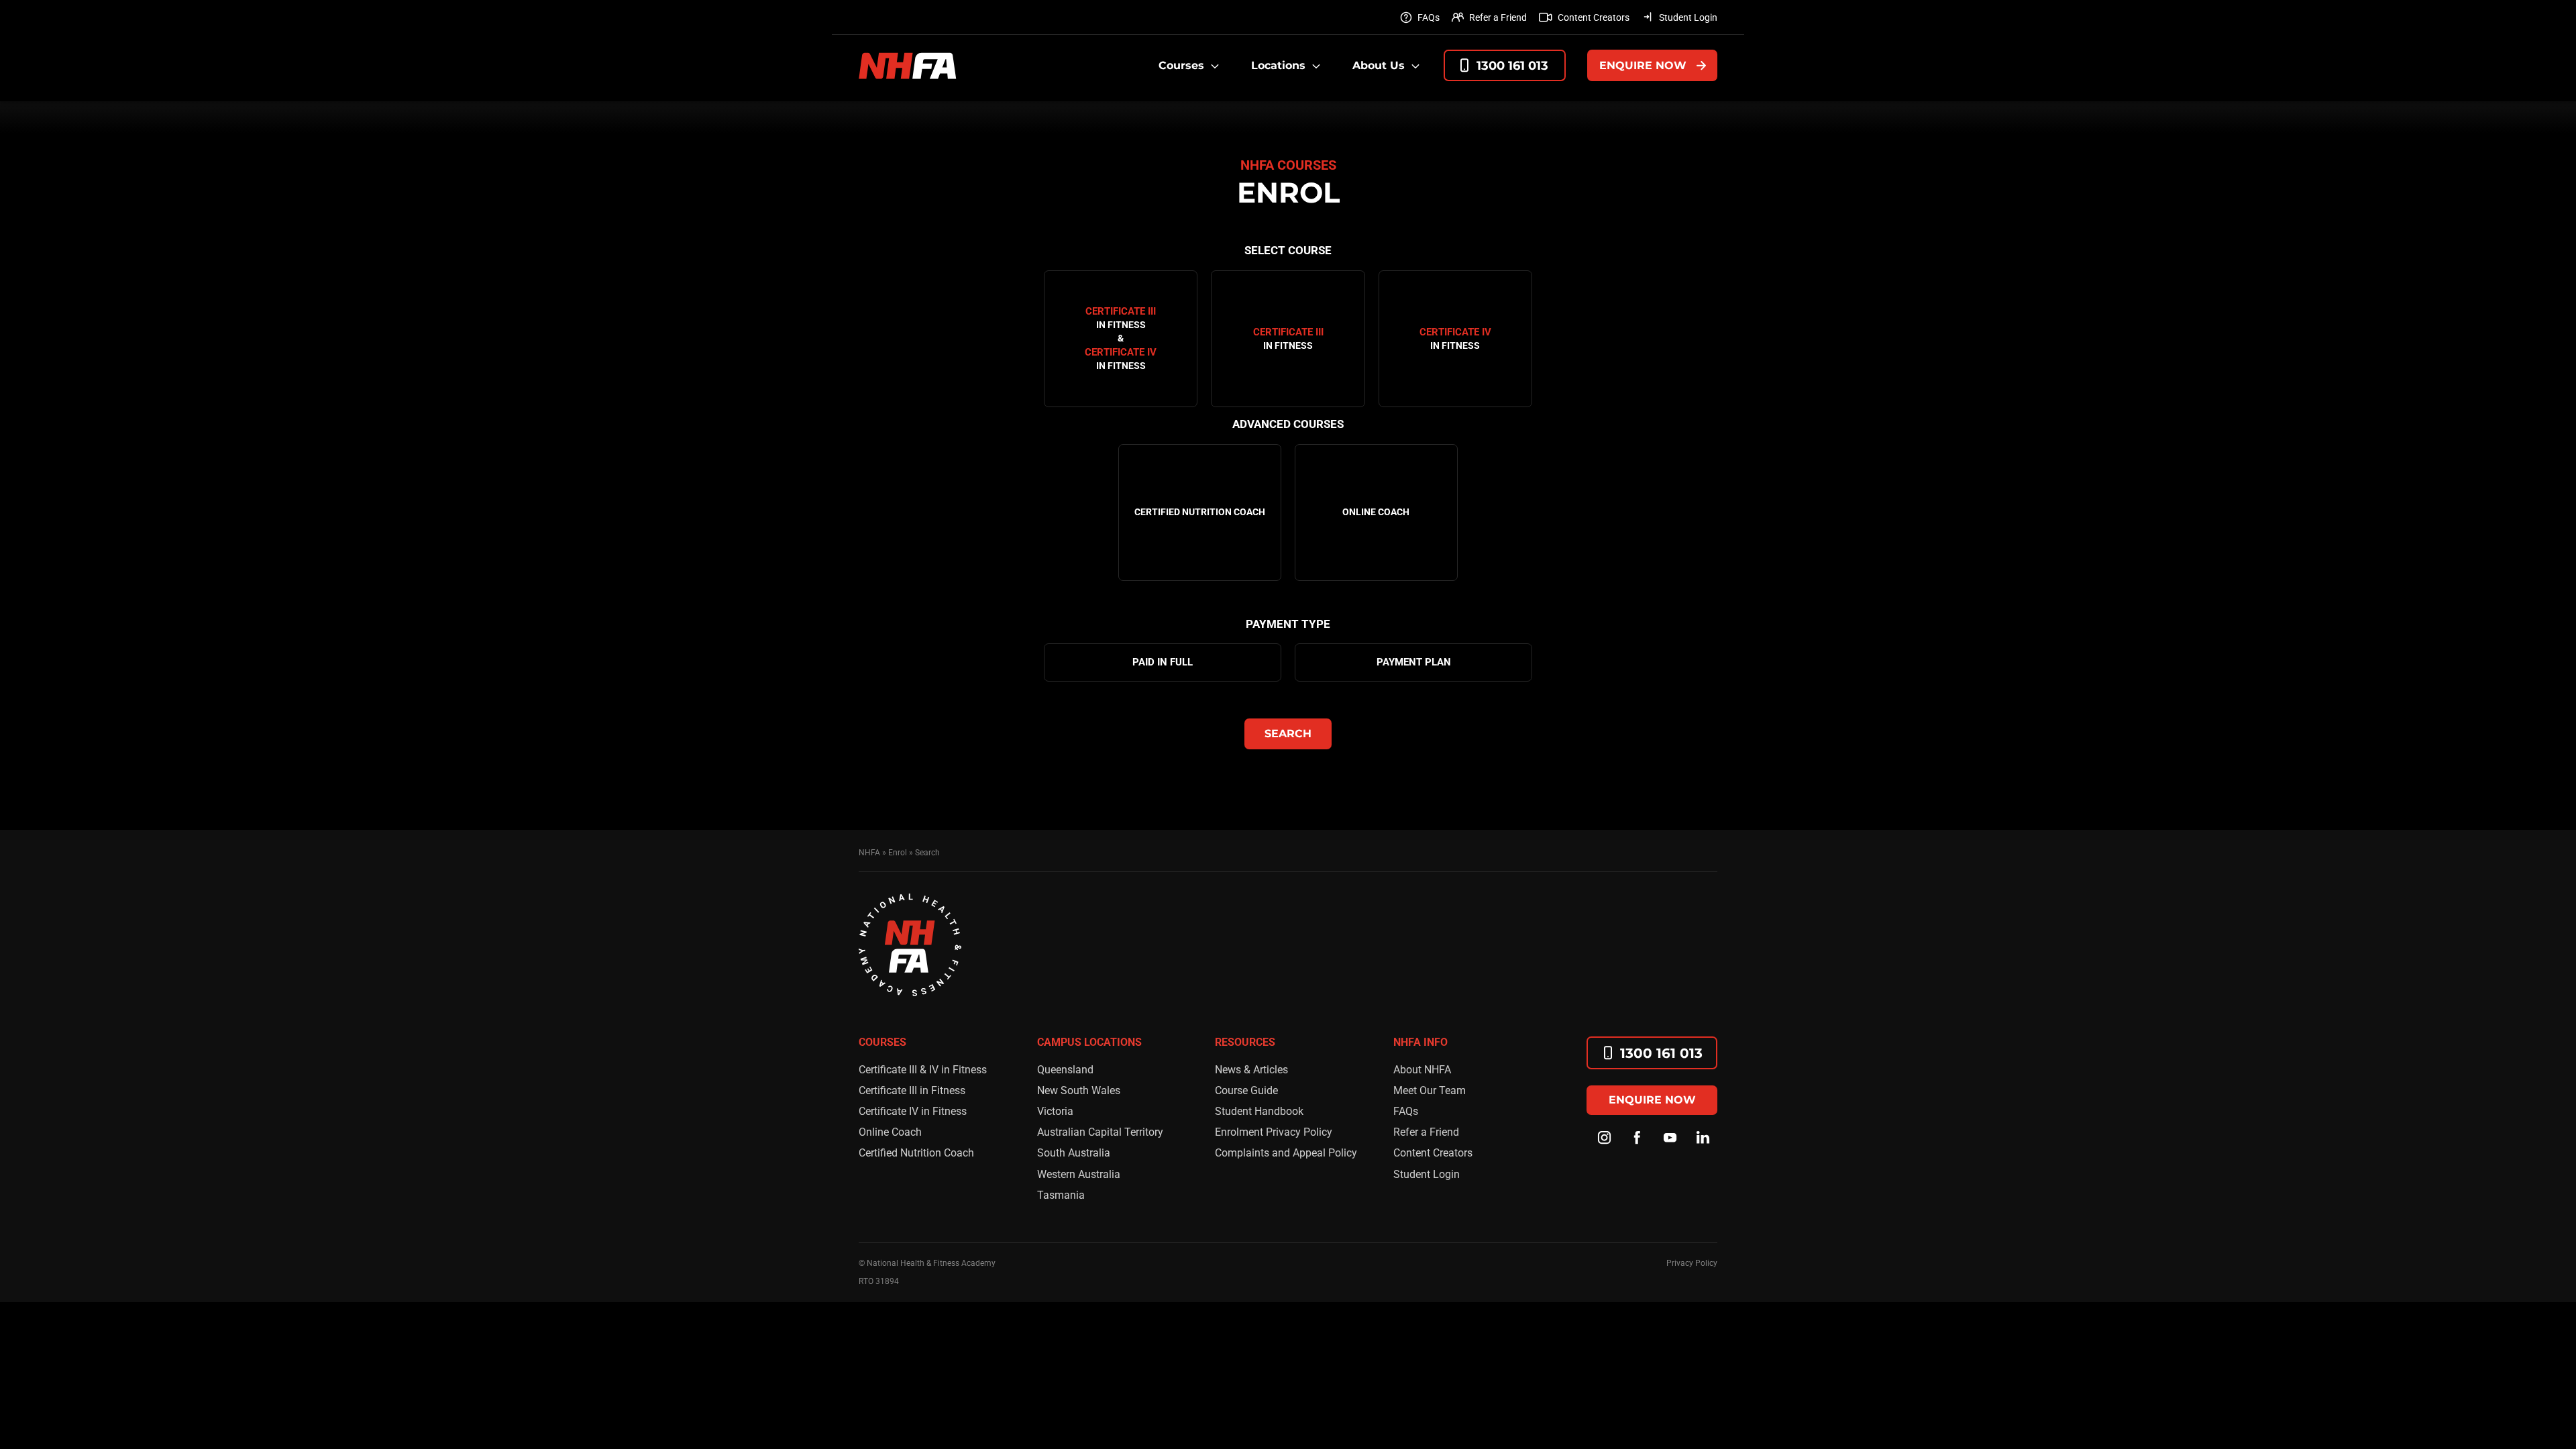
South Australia (1074, 1153)
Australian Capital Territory (1100, 1132)
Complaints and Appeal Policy (1286, 1153)
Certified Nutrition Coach (916, 1153)
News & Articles (1251, 1070)
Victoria (1055, 1111)
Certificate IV (1455, 338)
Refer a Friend (1498, 17)
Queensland (1065, 1070)
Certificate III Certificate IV (1121, 338)
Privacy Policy (1692, 1263)
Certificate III (1288, 338)
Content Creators (1594, 17)
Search (1288, 734)
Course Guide (1246, 1090)
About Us (1379, 65)
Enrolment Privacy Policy (1274, 1132)
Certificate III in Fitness (912, 1090)
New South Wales (1079, 1090)
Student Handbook (1259, 1111)
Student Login (1688, 17)
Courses (1181, 65)
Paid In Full (1163, 662)
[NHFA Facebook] (1638, 1138)
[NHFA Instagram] (1605, 1138)
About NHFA (1422, 1070)
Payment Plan (1414, 662)
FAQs (1429, 17)
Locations (1278, 65)
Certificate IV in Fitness (913, 1111)
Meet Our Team (1430, 1090)
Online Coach (890, 1132)
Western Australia (1079, 1174)
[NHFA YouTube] (1670, 1138)
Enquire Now (1643, 65)
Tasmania (1061, 1195)
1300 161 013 (1512, 66)
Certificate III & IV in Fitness (923, 1070)
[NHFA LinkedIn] (1703, 1138)
